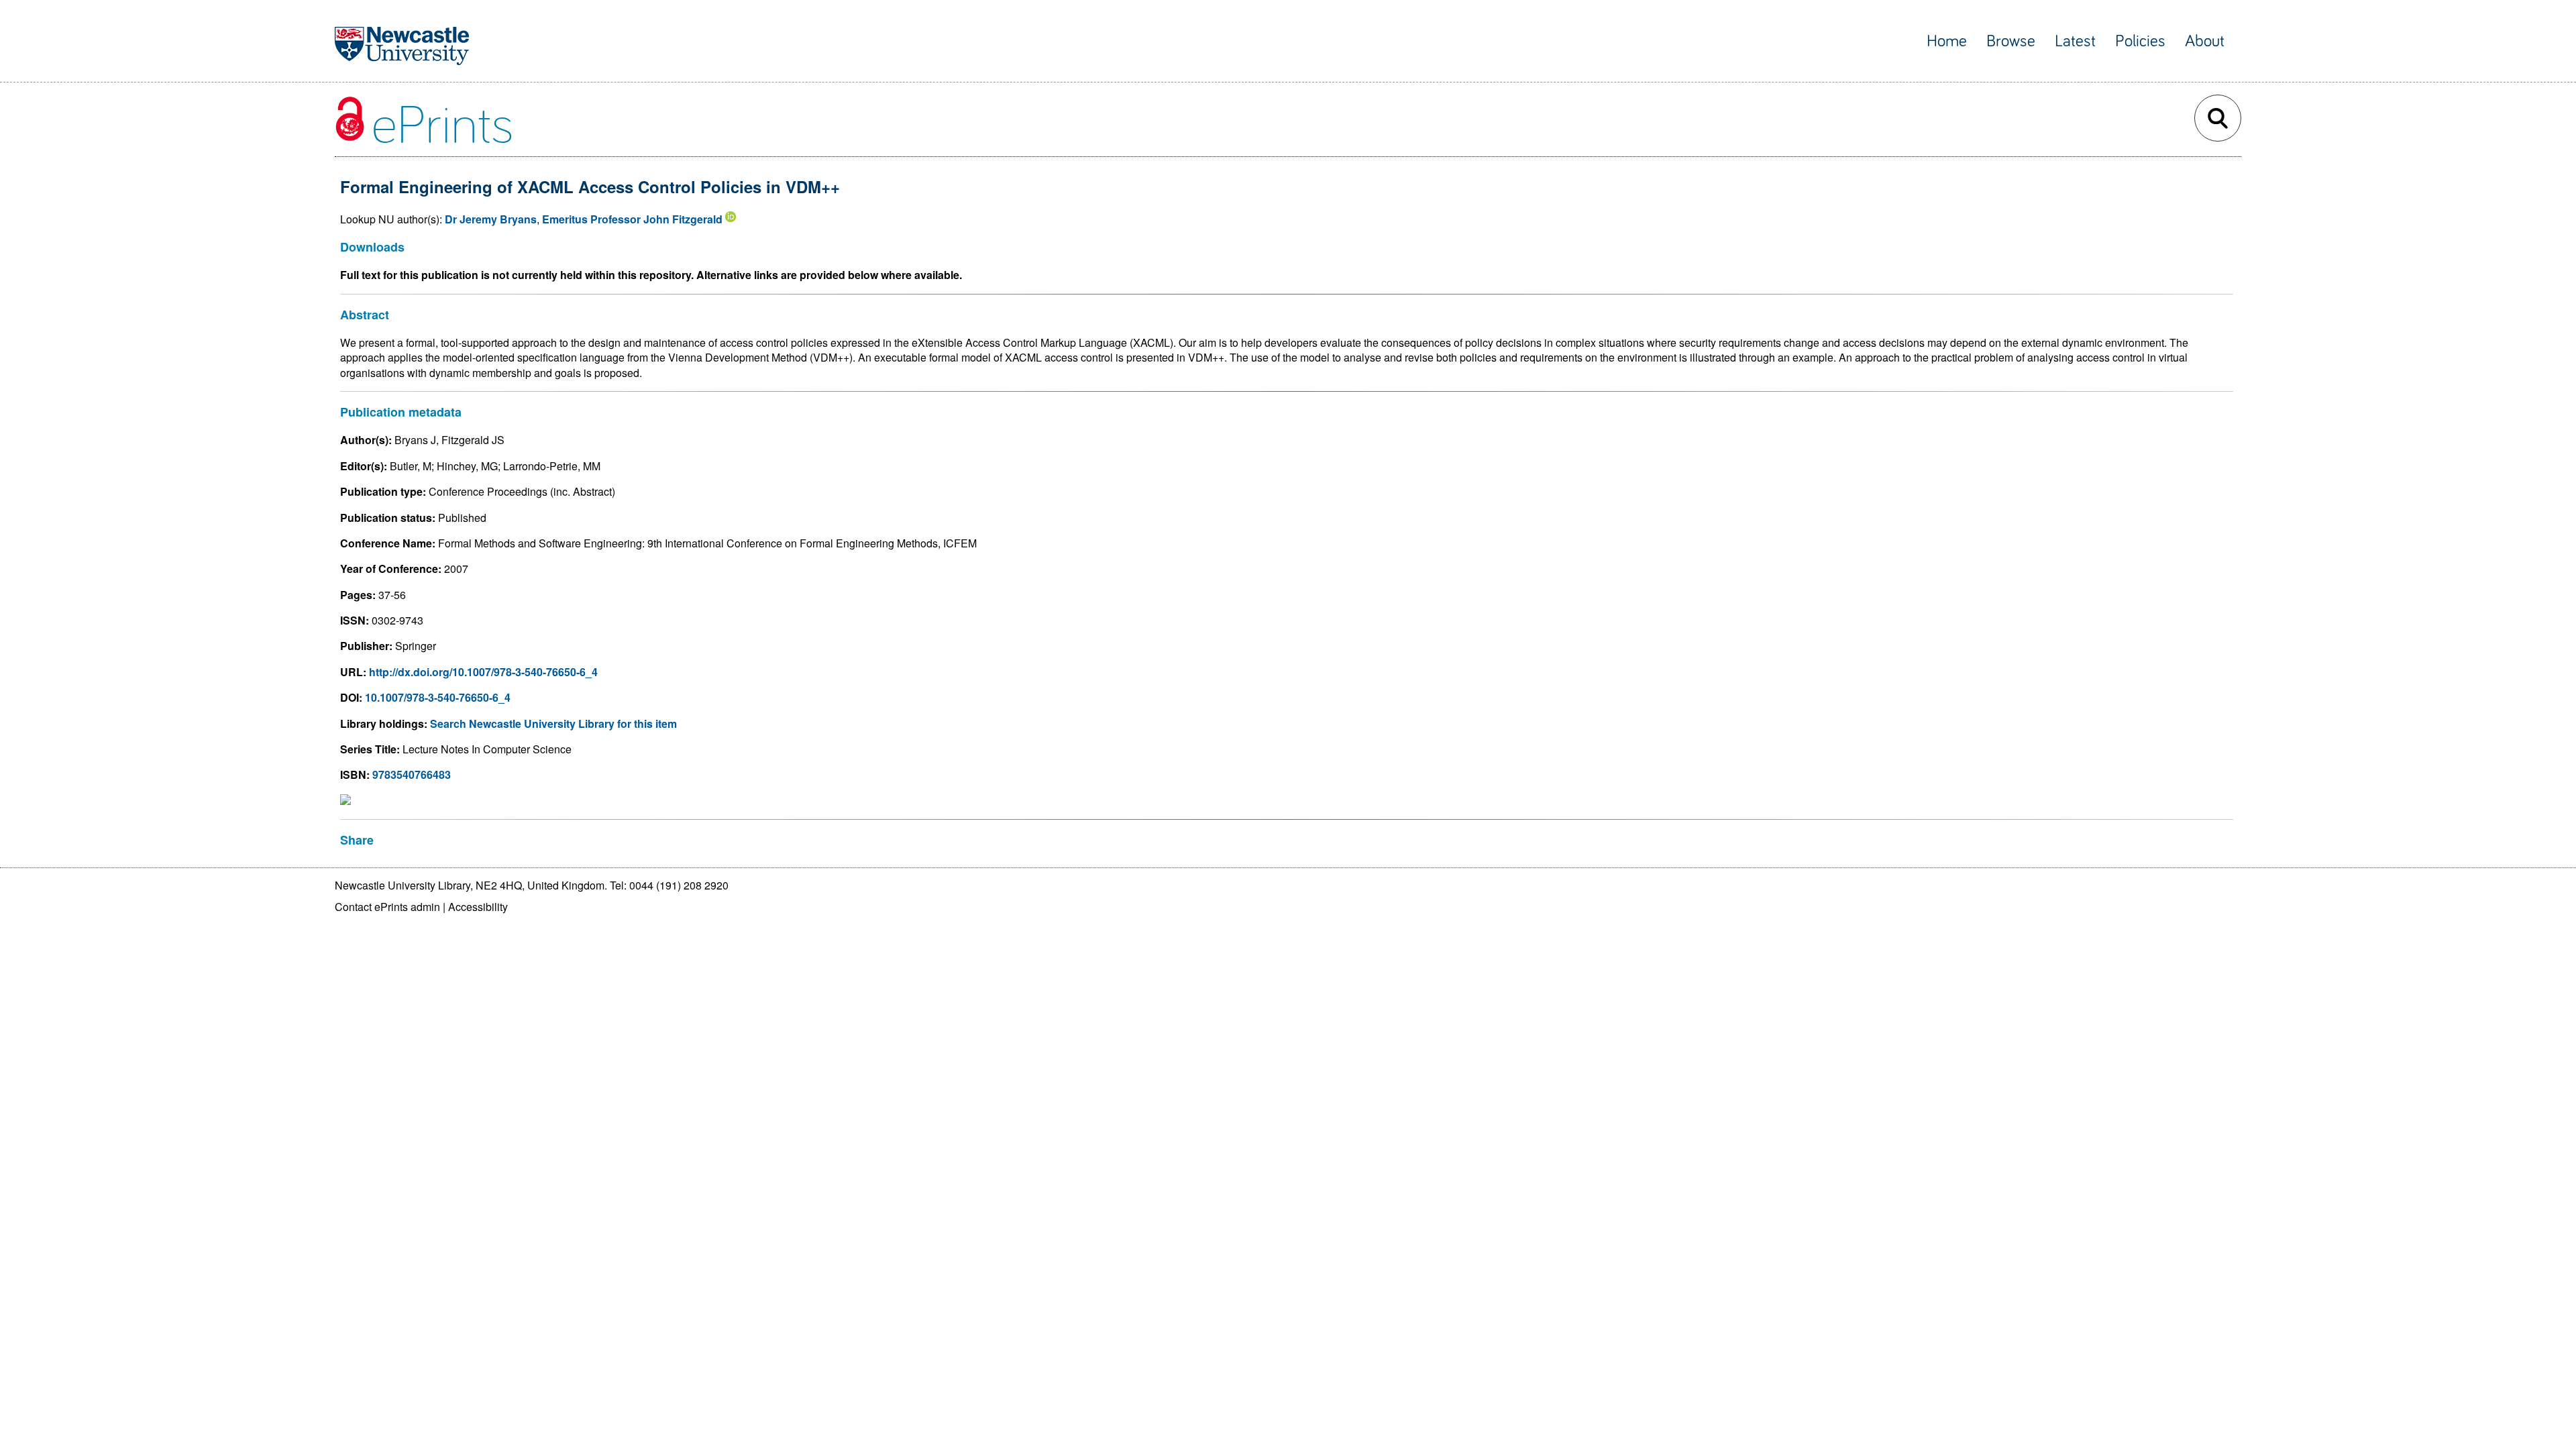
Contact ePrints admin (387, 907)
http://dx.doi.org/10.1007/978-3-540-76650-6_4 (483, 672)
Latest (2075, 41)
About (2205, 41)
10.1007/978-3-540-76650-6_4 (438, 697)
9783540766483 (412, 774)
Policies (2140, 41)
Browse (2011, 41)
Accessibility (478, 907)
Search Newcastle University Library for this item (553, 723)
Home (1947, 41)
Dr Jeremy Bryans (491, 219)
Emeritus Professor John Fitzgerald (632, 219)
